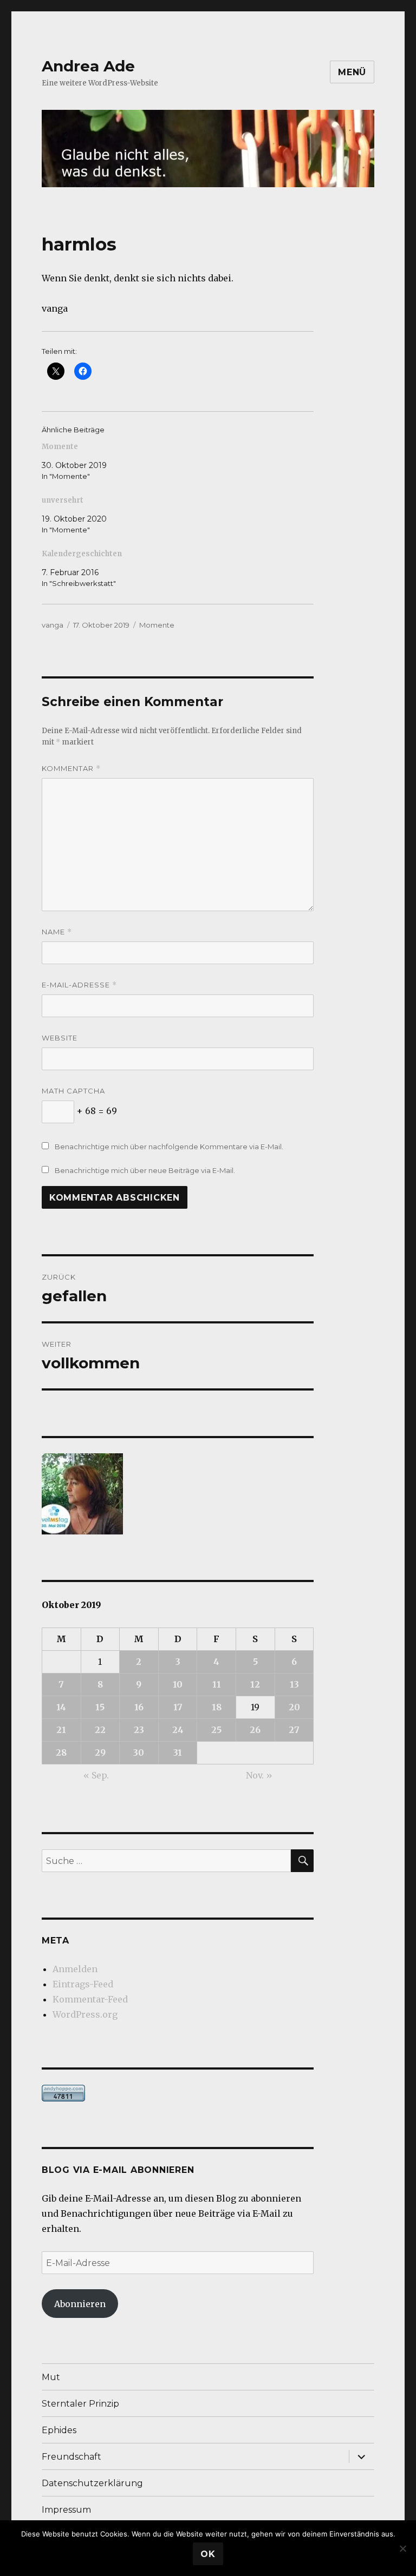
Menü (352, 72)
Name (57, 932)
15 (100, 1707)
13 (294, 1684)
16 (139, 1707)
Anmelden (75, 1969)
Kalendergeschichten (82, 554)
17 (178, 1707)
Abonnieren (80, 2304)
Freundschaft (71, 2457)
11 (217, 1684)
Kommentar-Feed (90, 1999)
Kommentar (71, 769)
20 (294, 1707)
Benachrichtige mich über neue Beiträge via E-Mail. (145, 1170)
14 (61, 1707)
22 (100, 1730)
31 (178, 1753)
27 (294, 1730)
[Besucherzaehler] (178, 2093)
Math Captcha (73, 1091)
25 (216, 1730)
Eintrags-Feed (83, 1984)
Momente (60, 447)
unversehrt (63, 500)
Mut (51, 2377)
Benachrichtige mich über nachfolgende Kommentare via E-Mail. (169, 1147)
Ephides (59, 2430)
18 (217, 1707)
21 (61, 1730)
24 (178, 1730)
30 (139, 1753)
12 (255, 1684)
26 (255, 1730)
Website (60, 1038)
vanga (53, 625)
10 (178, 1684)
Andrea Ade (88, 66)
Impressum (66, 2510)
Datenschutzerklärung (92, 2483)
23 (139, 1730)
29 (100, 1753)
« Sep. (96, 1775)
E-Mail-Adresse (79, 985)
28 (61, 1753)
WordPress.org (85, 2014)
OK (208, 2554)
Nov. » (259, 1775)
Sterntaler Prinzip (80, 2404)
